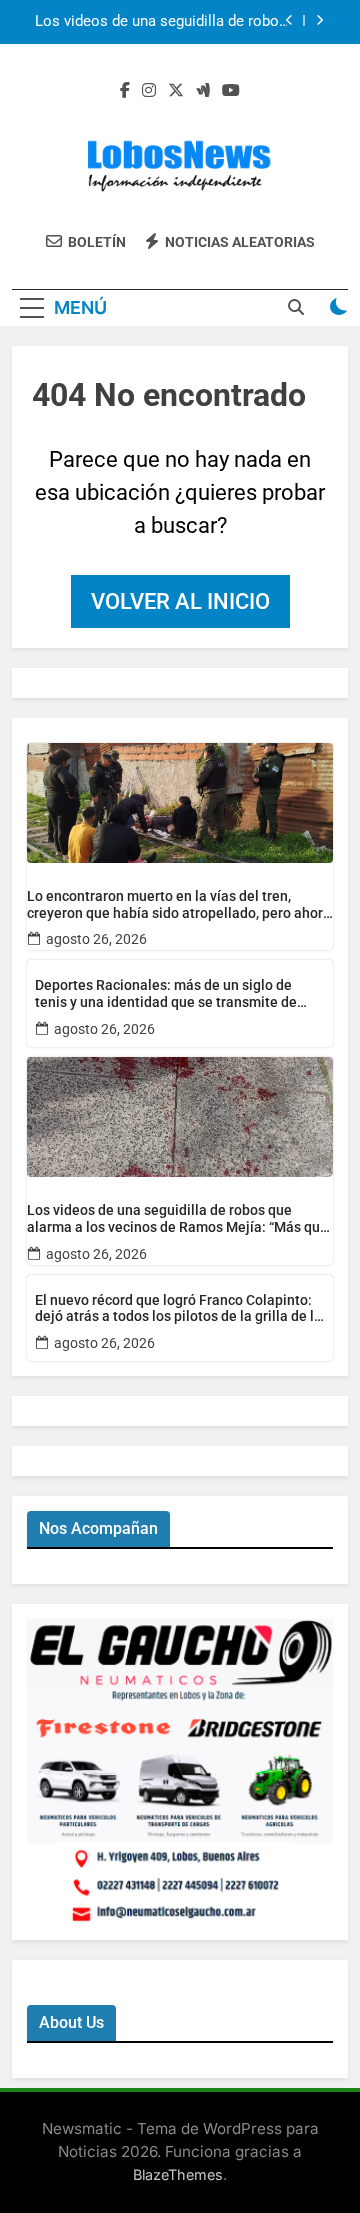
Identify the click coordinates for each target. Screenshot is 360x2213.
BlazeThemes (178, 2174)
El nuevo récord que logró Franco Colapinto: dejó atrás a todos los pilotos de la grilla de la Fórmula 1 (178, 1309)
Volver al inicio (180, 601)
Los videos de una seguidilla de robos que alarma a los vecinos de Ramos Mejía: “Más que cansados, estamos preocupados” (161, 22)
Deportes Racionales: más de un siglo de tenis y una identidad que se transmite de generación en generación (166, 994)
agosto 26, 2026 (96, 939)
